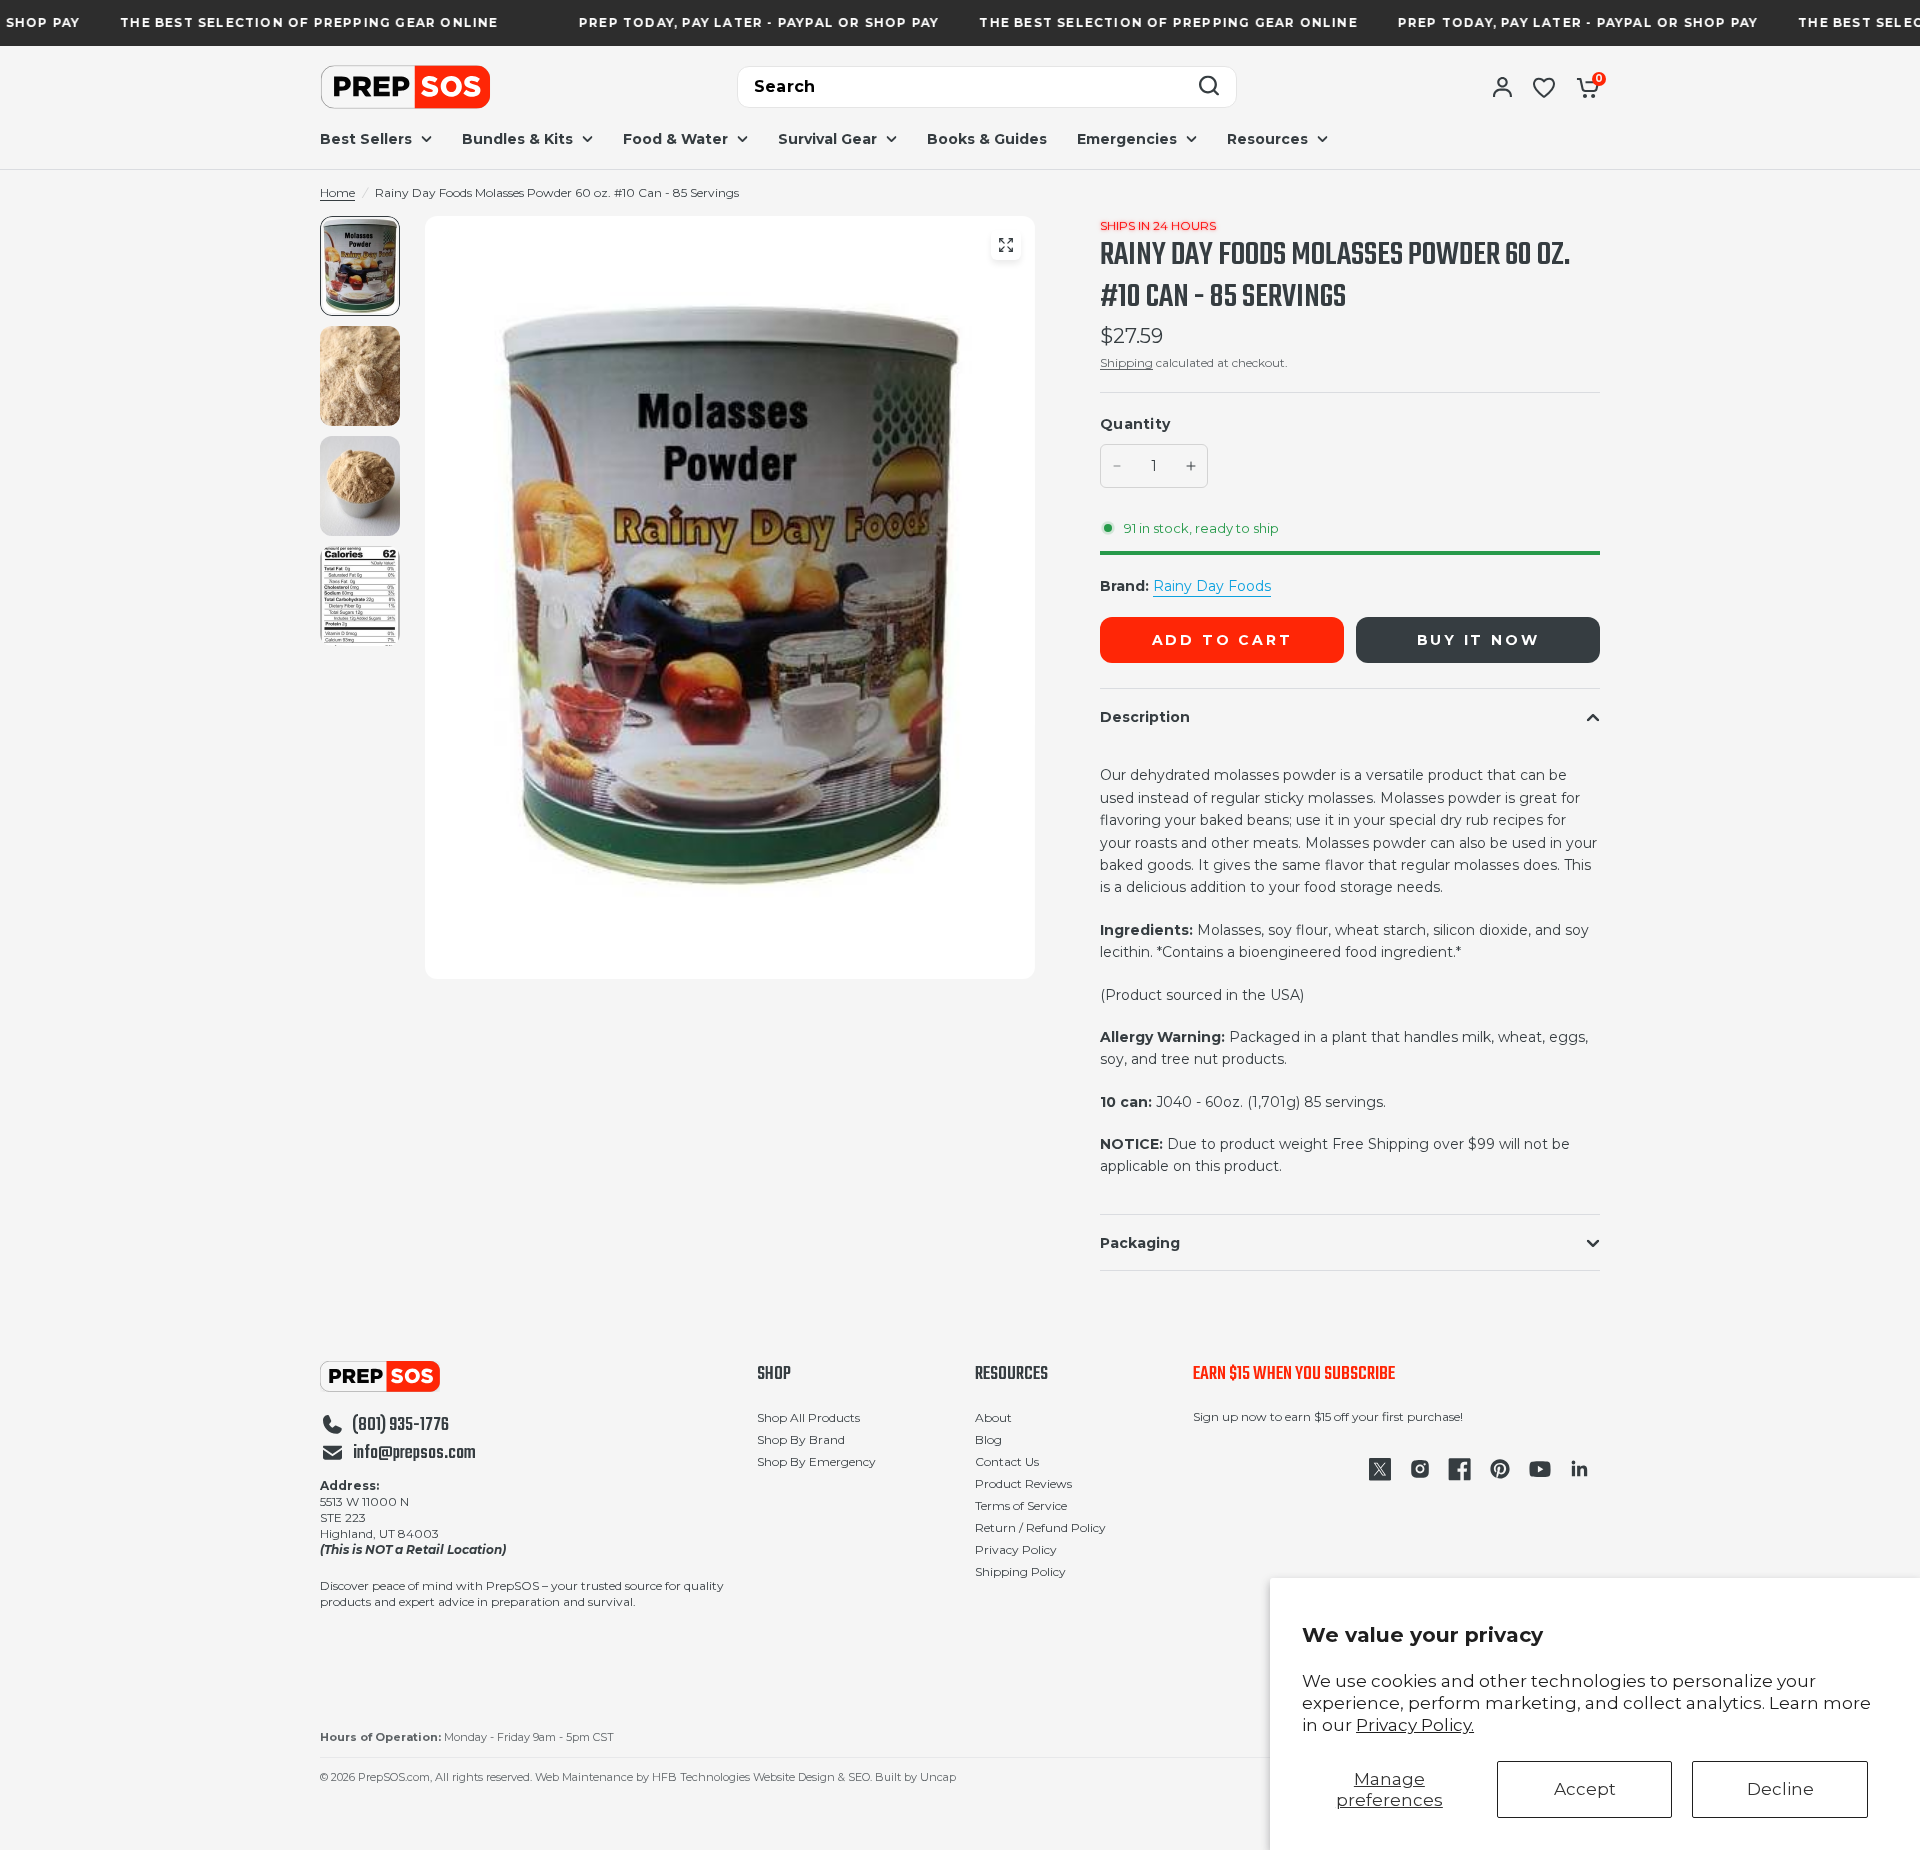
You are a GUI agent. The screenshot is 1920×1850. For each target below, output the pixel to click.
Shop (774, 1375)
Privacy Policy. (1415, 1725)
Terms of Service (1021, 1505)
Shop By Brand (801, 1439)
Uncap (938, 1777)
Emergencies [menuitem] (1127, 139)
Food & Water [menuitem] (675, 139)
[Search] (1209, 87)
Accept (1585, 1789)
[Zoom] (1006, 245)
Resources (1011, 1375)
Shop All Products (808, 1417)
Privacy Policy (1016, 1549)
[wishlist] (1544, 87)
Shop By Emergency (816, 1461)
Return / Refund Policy (1040, 1527)
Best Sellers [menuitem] (366, 139)
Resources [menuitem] (1267, 139)
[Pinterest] (1500, 1469)
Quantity (1135, 424)
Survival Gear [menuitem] (827, 139)
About (993, 1417)
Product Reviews (1023, 1483)
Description (1145, 717)
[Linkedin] (1580, 1469)
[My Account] (1502, 87)
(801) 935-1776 (400, 1426)
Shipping (1126, 362)
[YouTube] (1540, 1469)
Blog (988, 1439)
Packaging (1140, 1243)
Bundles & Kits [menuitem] (517, 139)
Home (337, 192)
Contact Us (1007, 1461)
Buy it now (1478, 640)
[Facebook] (1460, 1469)
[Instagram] (1420, 1469)
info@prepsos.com (414, 1454)
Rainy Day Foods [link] (1212, 586)
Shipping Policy (1020, 1571)
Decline (1780, 1789)
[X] (1380, 1469)
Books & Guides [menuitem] (987, 139)
